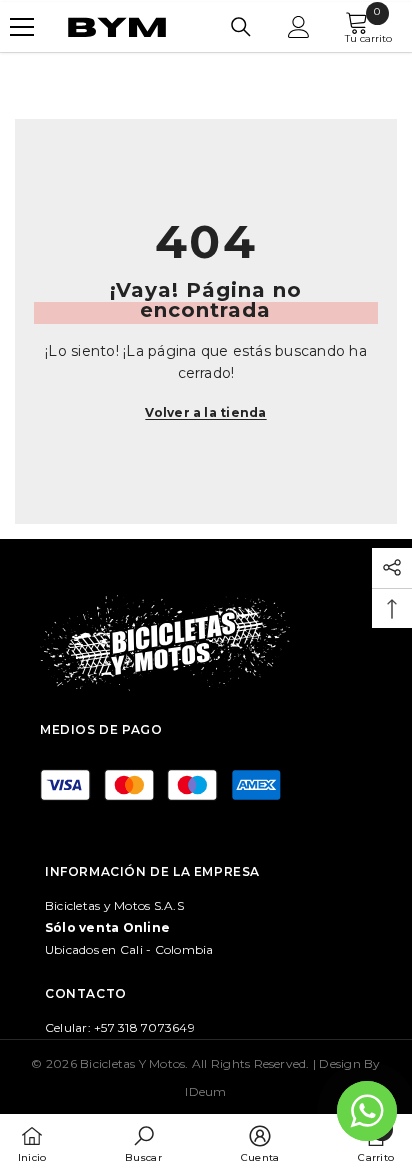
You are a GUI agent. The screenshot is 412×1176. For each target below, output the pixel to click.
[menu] (22, 27)
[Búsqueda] (241, 27)
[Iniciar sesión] (299, 27)
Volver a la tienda (205, 412)
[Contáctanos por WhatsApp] (367, 1111)
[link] (143, 1144)
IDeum (205, 1091)
